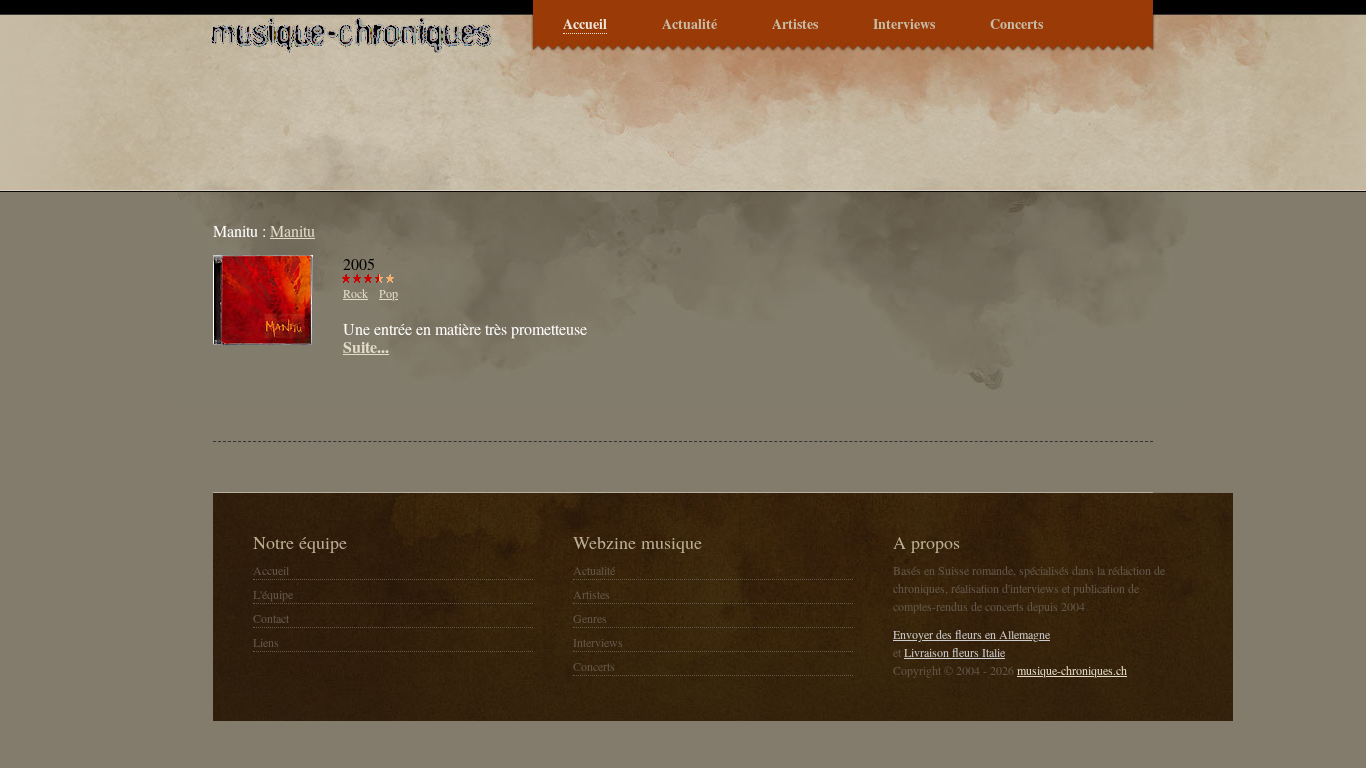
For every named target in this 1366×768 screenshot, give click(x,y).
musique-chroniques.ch (1072, 670)
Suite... (366, 347)
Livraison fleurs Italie (954, 652)
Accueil (585, 24)
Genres (590, 618)
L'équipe (273, 594)
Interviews (904, 24)
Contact (271, 618)
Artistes (795, 24)
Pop (388, 293)
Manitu (292, 230)
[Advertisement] (447, 396)
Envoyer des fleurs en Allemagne (971, 634)
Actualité (689, 24)
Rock (355, 293)
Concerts (1016, 24)
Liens (266, 642)
